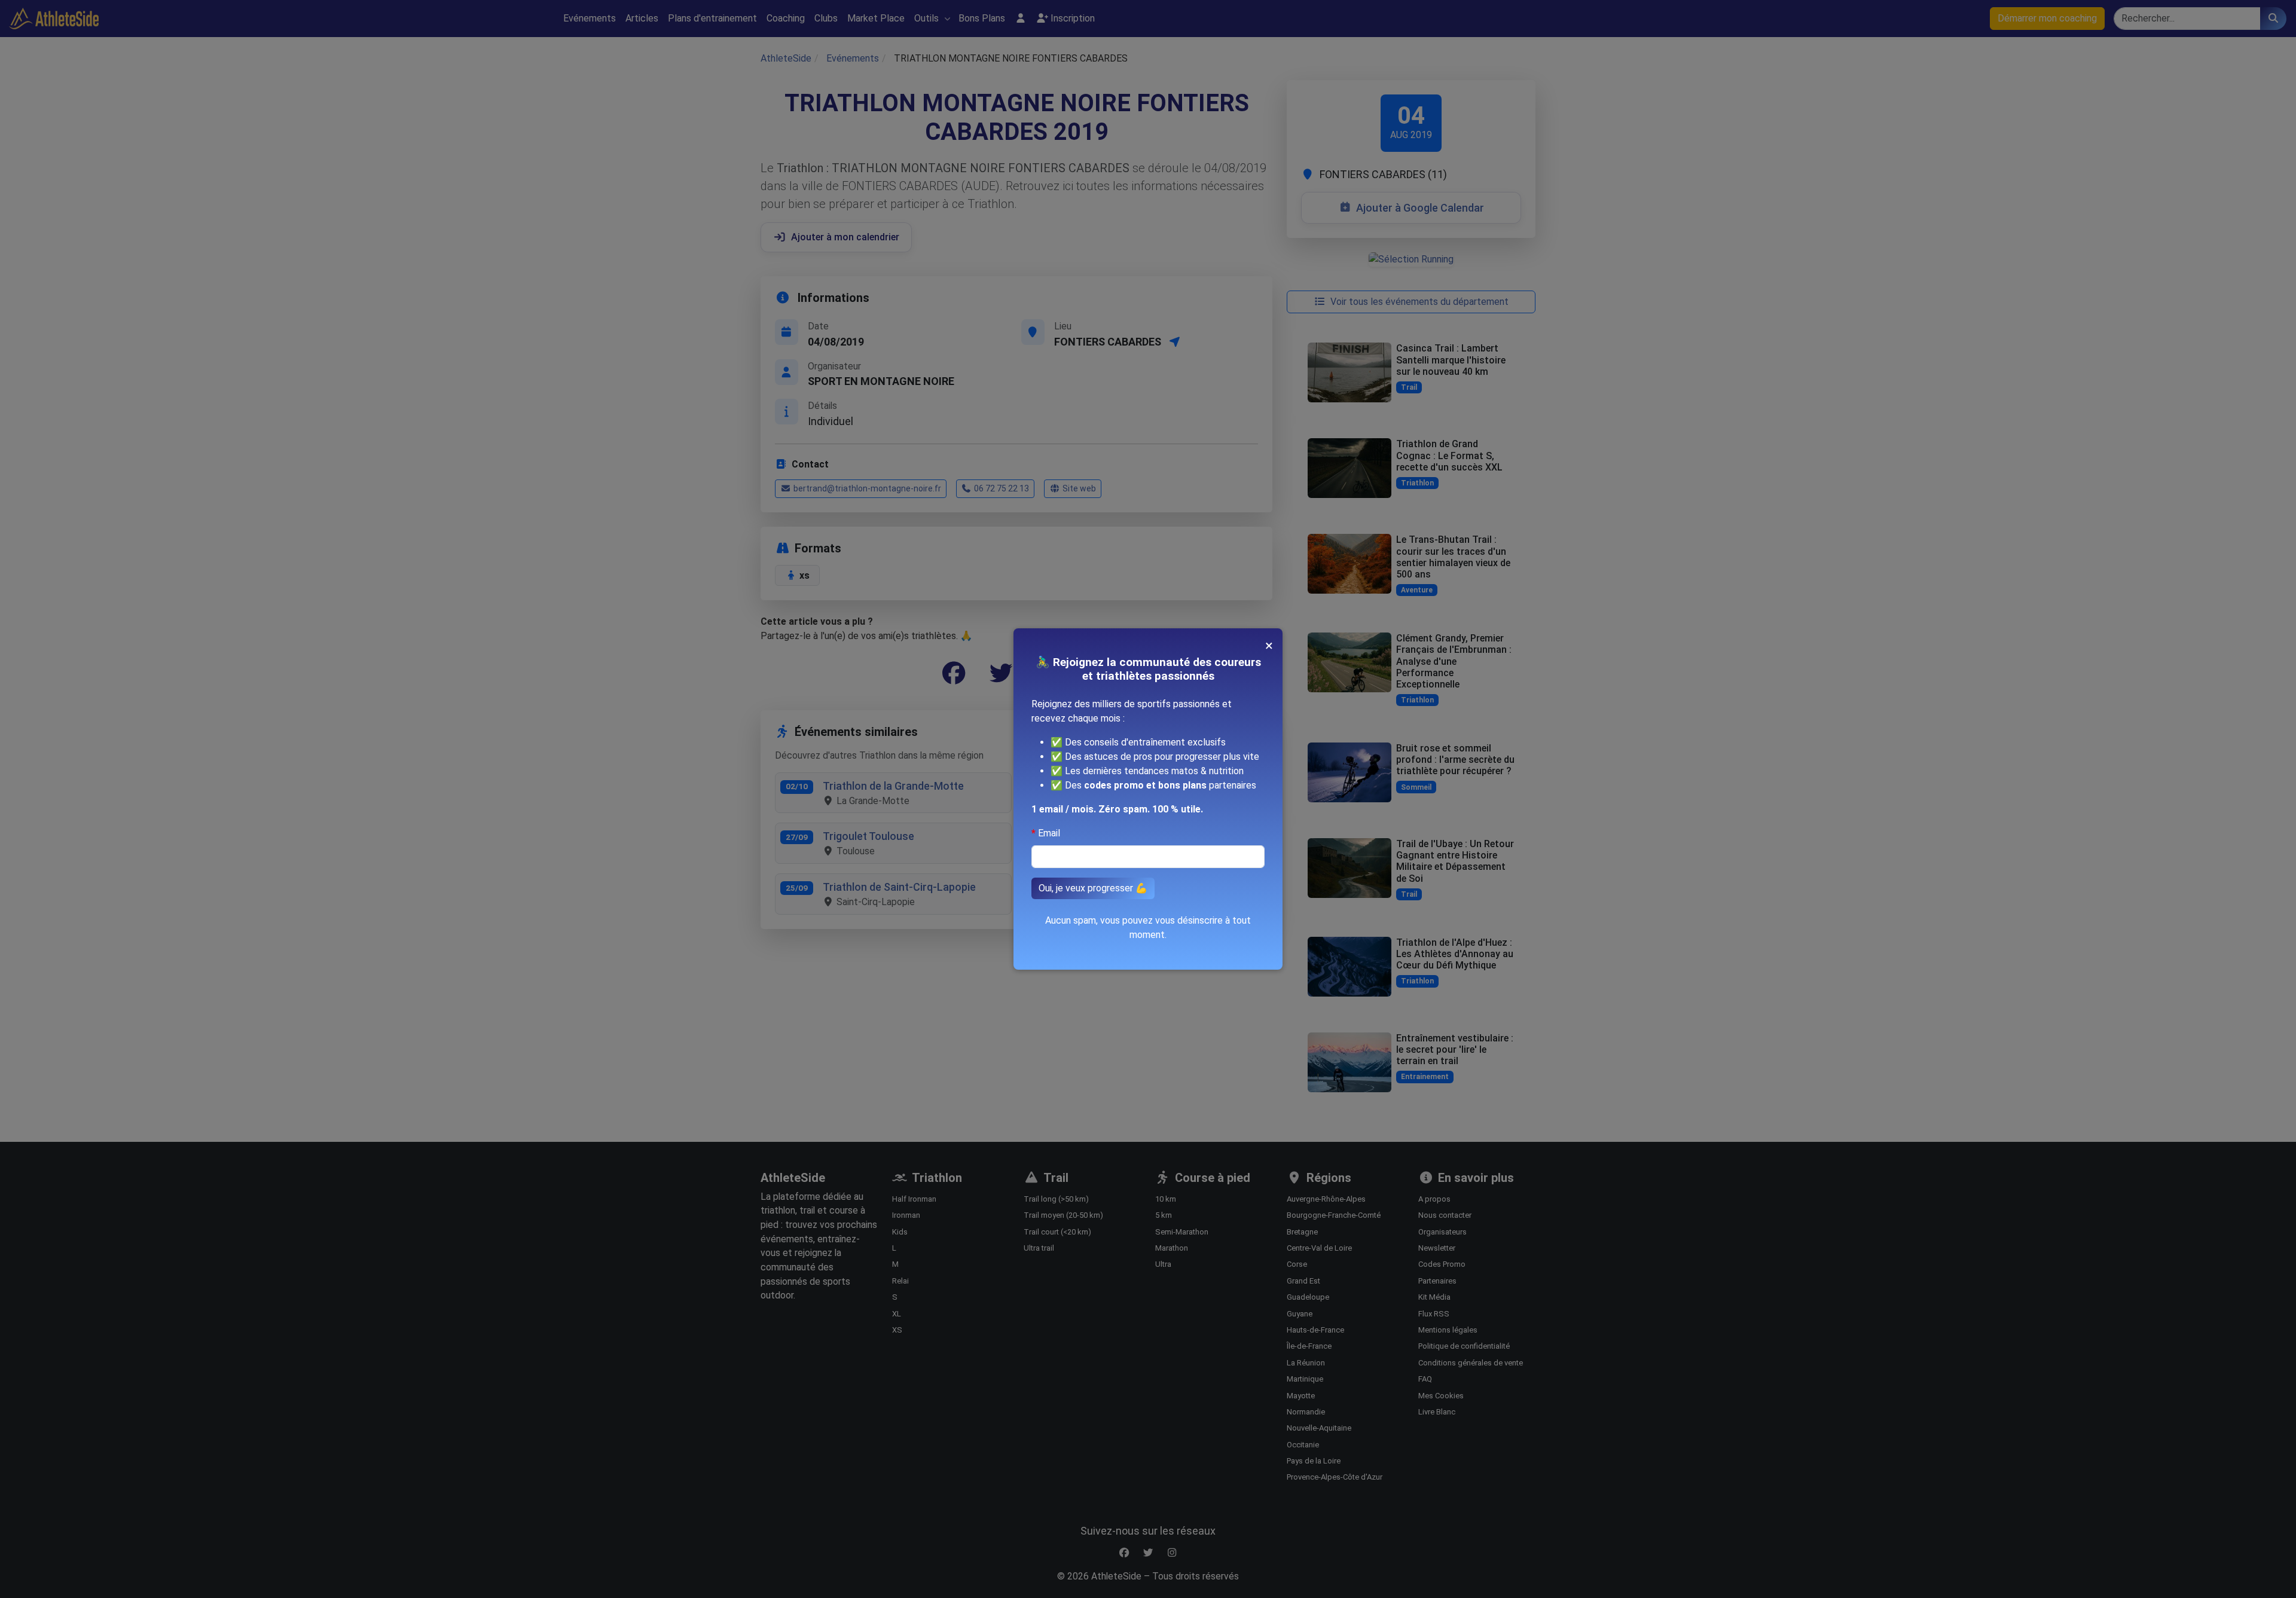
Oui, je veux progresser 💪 (1093, 888)
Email (1049, 833)
